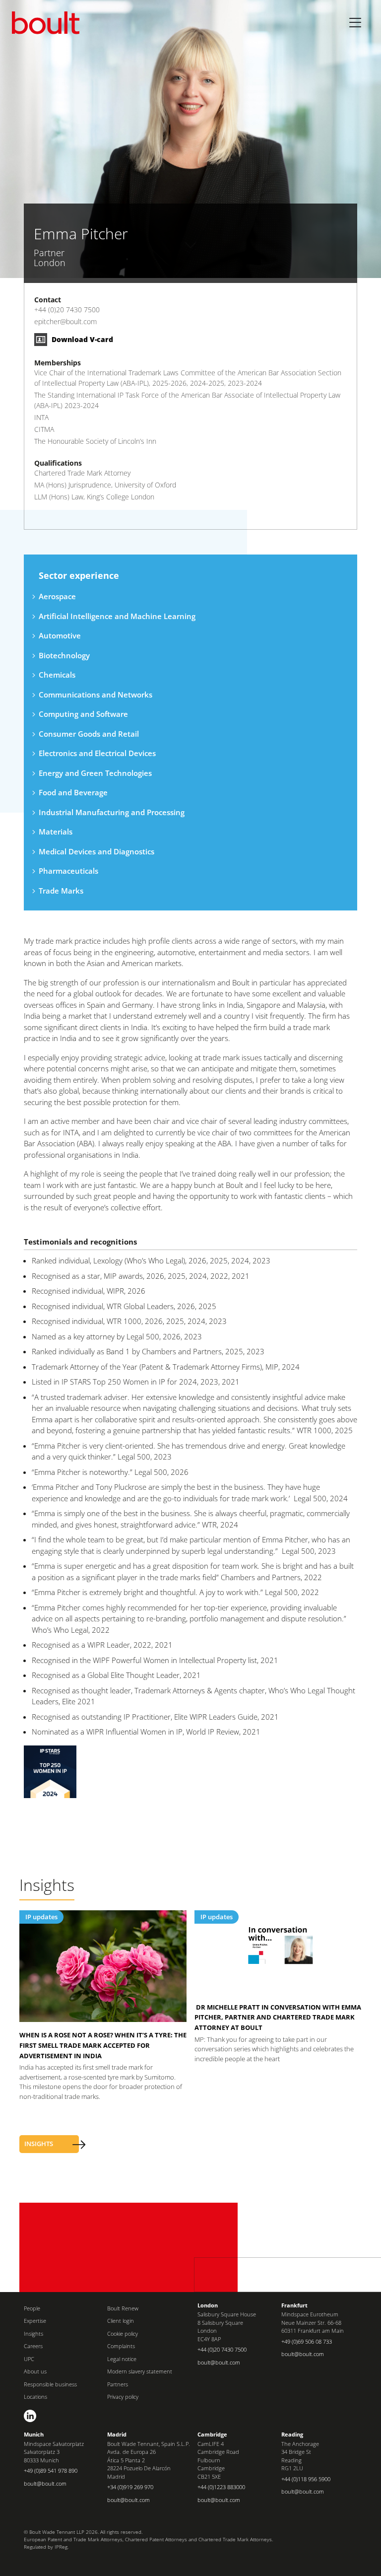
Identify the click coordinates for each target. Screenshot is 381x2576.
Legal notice (122, 2359)
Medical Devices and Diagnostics (96, 851)
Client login (121, 2321)
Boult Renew (123, 2308)
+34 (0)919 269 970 (130, 2487)
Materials (56, 832)
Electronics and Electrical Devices (97, 753)
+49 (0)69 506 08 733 (307, 2341)
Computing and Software (83, 714)
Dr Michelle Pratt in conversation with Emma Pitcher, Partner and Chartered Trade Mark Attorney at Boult (278, 2018)
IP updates (41, 1917)
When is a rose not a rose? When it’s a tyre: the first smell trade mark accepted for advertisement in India (103, 2045)
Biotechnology (64, 655)
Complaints (121, 2346)
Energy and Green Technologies (95, 773)
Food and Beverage (73, 792)
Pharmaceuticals (68, 871)
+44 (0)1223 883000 (221, 2487)
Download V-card (81, 339)
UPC (29, 2359)
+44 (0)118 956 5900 (306, 2479)
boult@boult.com (219, 2362)
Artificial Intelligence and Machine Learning (117, 616)
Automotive (60, 635)
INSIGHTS (39, 2144)
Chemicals (57, 675)
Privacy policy (123, 2397)
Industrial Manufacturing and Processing (112, 812)
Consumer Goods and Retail (89, 734)
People (32, 2308)
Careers (33, 2346)
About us (35, 2371)
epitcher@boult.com (65, 321)
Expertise (35, 2321)
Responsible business (50, 2384)
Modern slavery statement (140, 2371)
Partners (118, 2384)
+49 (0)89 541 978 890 (51, 2471)
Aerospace (57, 596)
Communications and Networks (95, 695)
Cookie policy (123, 2333)
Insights (33, 2333)
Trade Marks (61, 891)
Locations (35, 2397)
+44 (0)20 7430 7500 (67, 310)
